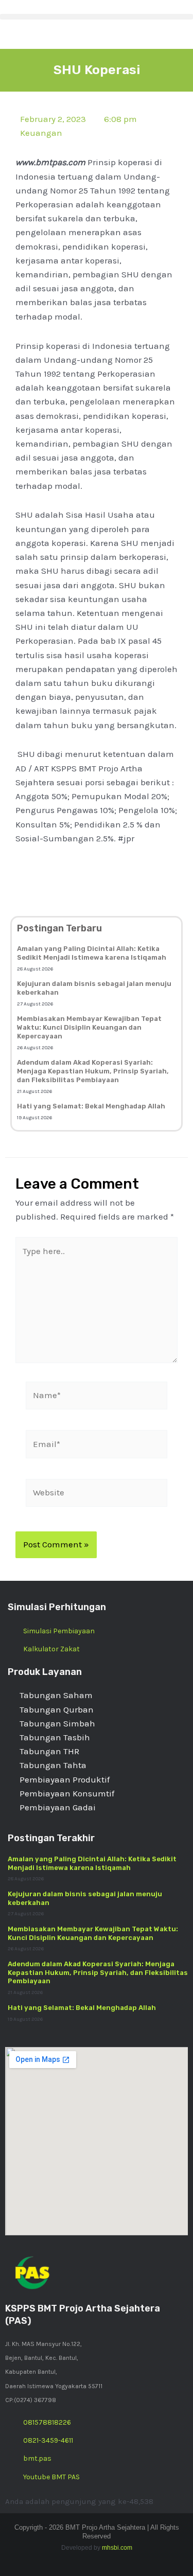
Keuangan (41, 133)
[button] (97, 17)
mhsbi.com (117, 2548)
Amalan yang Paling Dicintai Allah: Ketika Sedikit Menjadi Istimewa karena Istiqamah (92, 953)
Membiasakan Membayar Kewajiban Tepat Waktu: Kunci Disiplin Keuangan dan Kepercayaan (89, 1027)
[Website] (97, 1494)
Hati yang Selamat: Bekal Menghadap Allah (91, 1106)
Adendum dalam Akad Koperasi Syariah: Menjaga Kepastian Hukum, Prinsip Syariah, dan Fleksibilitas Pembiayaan (93, 1071)
